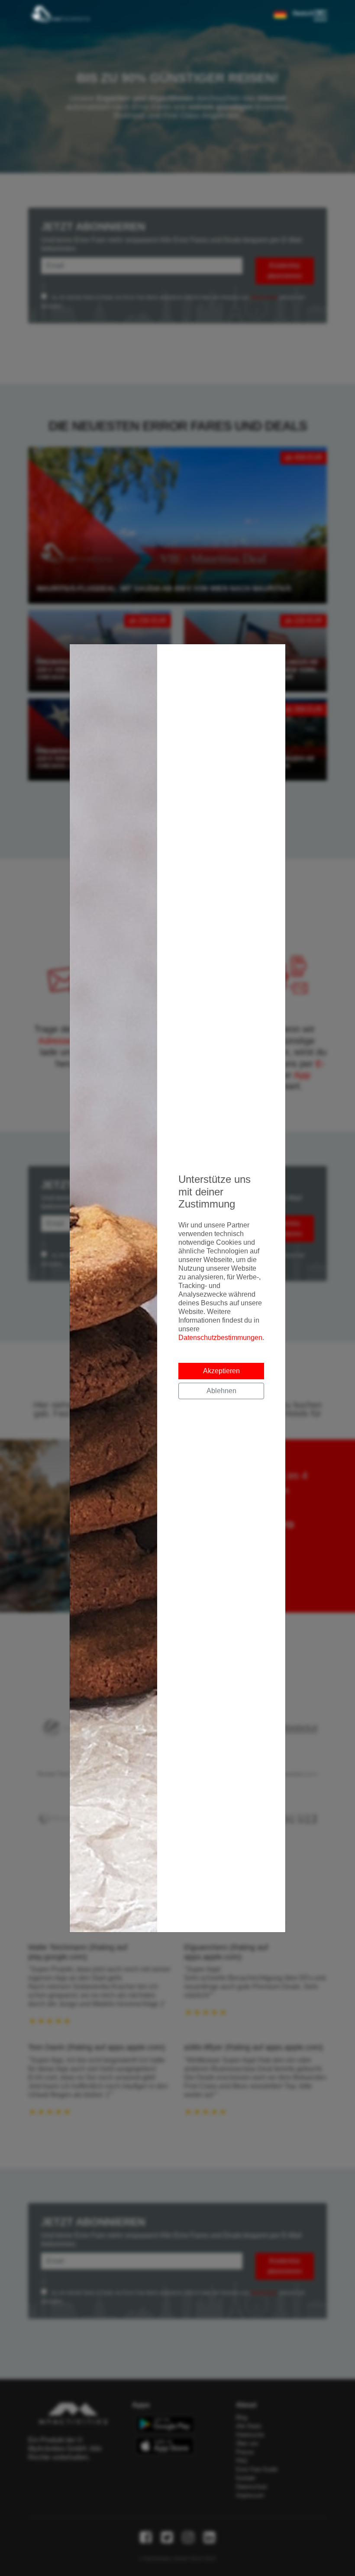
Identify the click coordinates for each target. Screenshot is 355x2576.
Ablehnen (221, 1391)
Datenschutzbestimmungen (220, 1338)
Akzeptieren (221, 1371)
